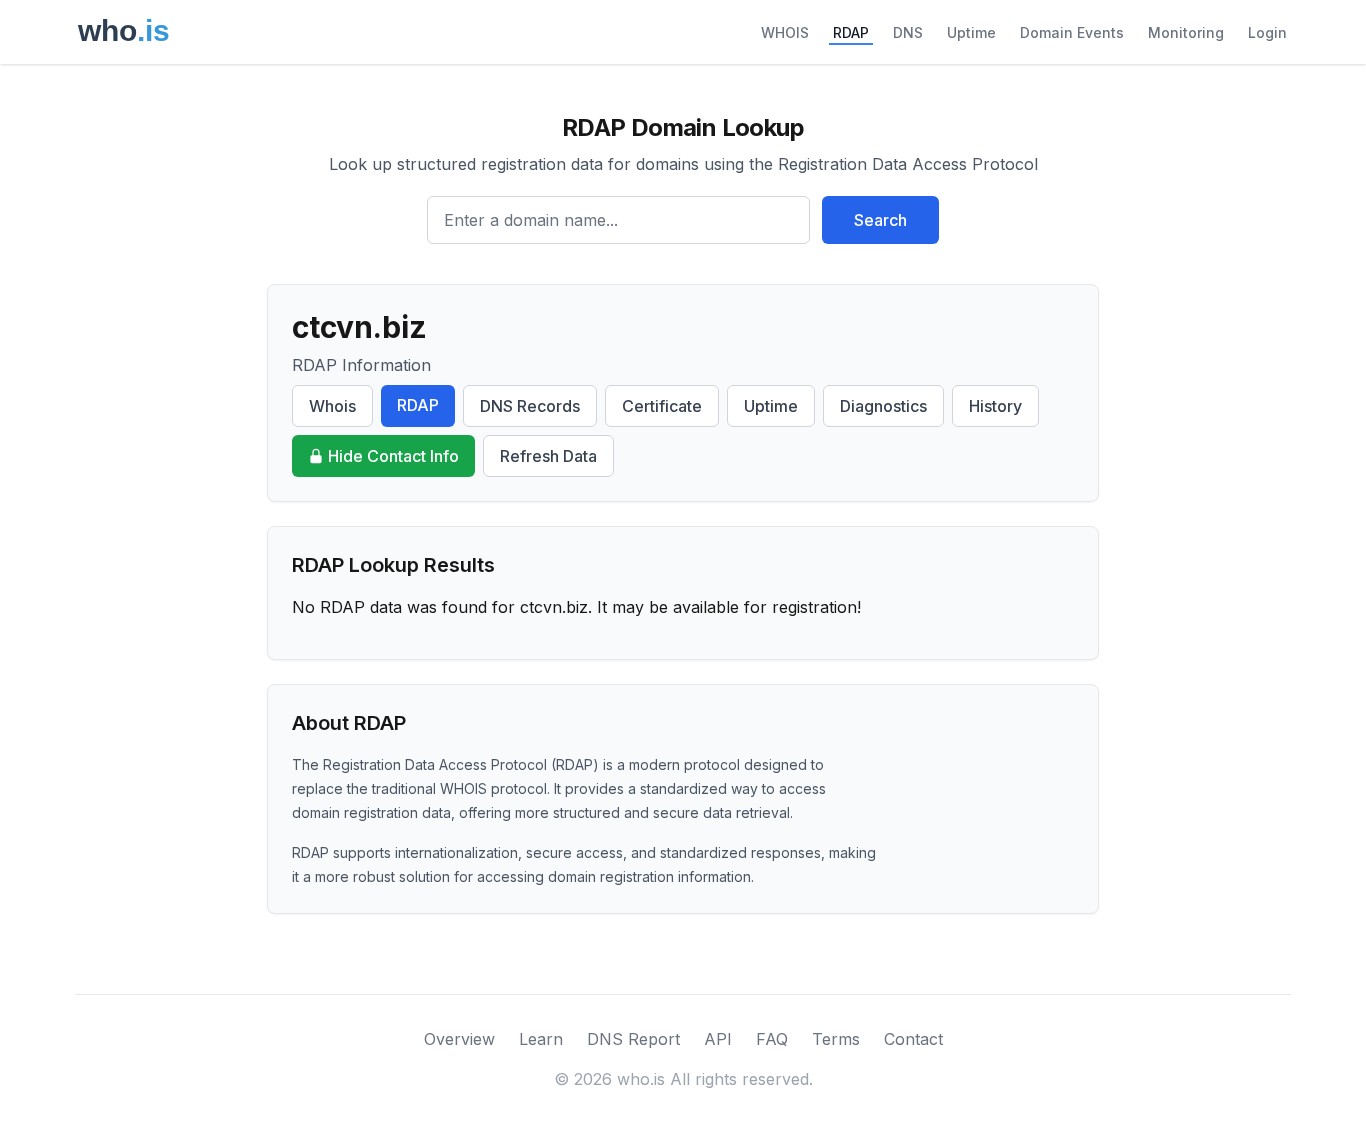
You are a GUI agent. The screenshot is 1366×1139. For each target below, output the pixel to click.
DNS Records (530, 406)
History (995, 406)
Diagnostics (883, 406)
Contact (913, 1039)
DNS (908, 32)
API (718, 1039)
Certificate (662, 406)
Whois (332, 406)
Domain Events (1072, 32)
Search (880, 220)
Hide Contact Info (393, 456)
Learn (541, 1039)
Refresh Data (548, 456)
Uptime (971, 32)
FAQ (772, 1039)
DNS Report (633, 1039)
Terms (836, 1039)
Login (1267, 32)
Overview (459, 1039)
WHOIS (785, 32)
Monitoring (1186, 32)
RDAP (851, 32)
